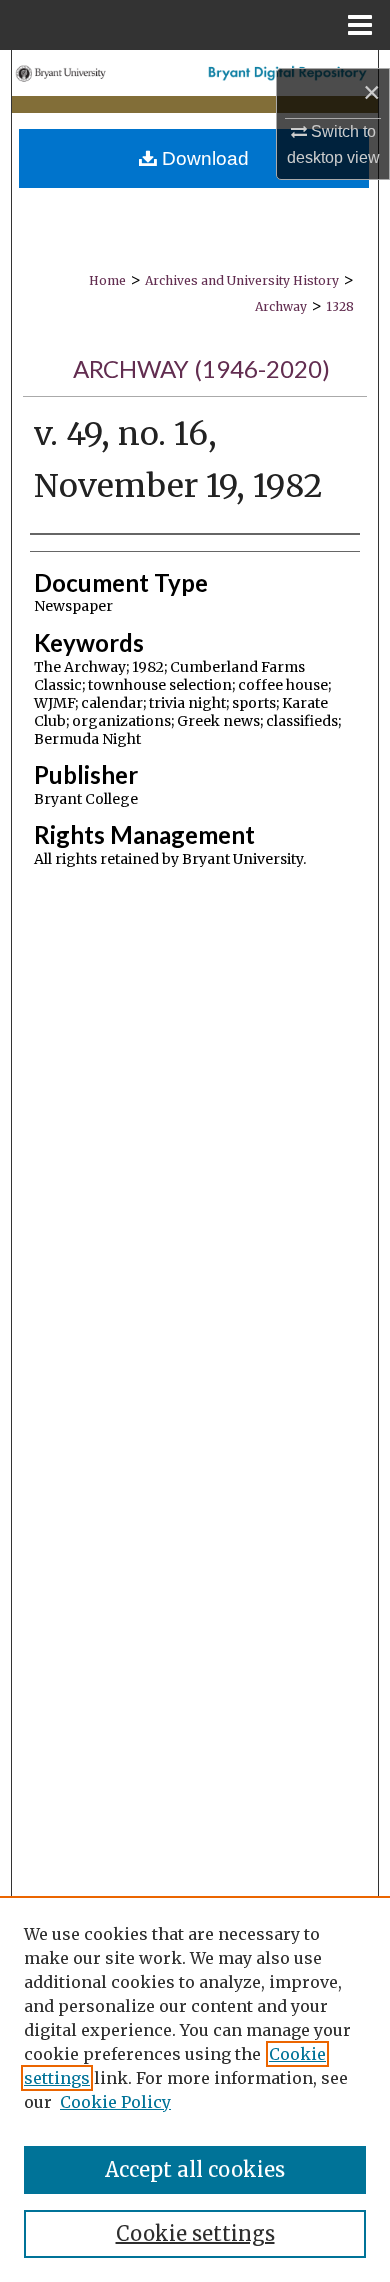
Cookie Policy (115, 2102)
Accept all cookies (195, 2169)
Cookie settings (195, 2233)
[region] (195, 2089)
